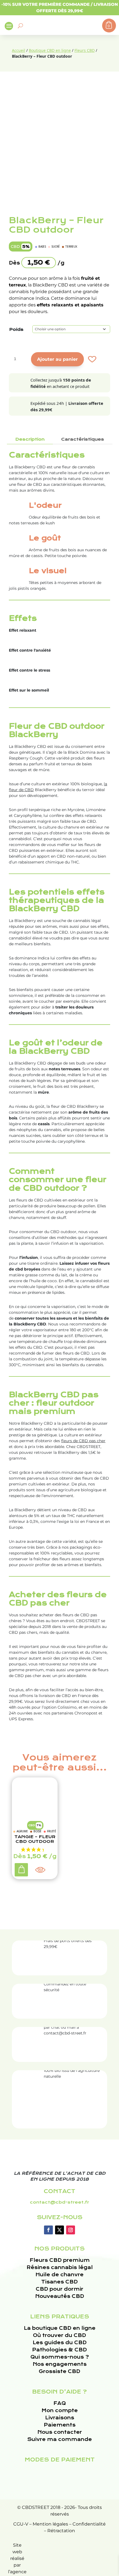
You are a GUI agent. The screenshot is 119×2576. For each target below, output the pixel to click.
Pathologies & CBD (59, 2350)
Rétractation (61, 2531)
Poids (16, 329)
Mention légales (50, 2524)
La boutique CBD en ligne (60, 2328)
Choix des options (22, 1871)
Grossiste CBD (59, 2372)
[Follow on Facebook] (48, 2230)
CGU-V (21, 2524)
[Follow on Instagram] (71, 2230)
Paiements (60, 2425)
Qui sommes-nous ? (60, 2357)
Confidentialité (89, 2524)
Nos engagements (60, 2364)
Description (30, 439)
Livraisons (60, 2418)
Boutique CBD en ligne (50, 50)
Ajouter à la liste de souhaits (91, 359)
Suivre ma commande (59, 2439)
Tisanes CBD (59, 2282)
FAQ (60, 2403)
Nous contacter (60, 2432)
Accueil (19, 50)
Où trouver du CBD (59, 2335)
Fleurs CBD (85, 50)
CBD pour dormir (59, 2289)
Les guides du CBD (60, 2343)
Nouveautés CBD (60, 2296)
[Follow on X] (59, 2230)
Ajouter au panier (57, 359)
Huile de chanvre (59, 2275)
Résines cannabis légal (60, 2268)
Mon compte (60, 2411)
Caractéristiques (83, 439)
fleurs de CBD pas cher (83, 1441)
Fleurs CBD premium (60, 2260)
